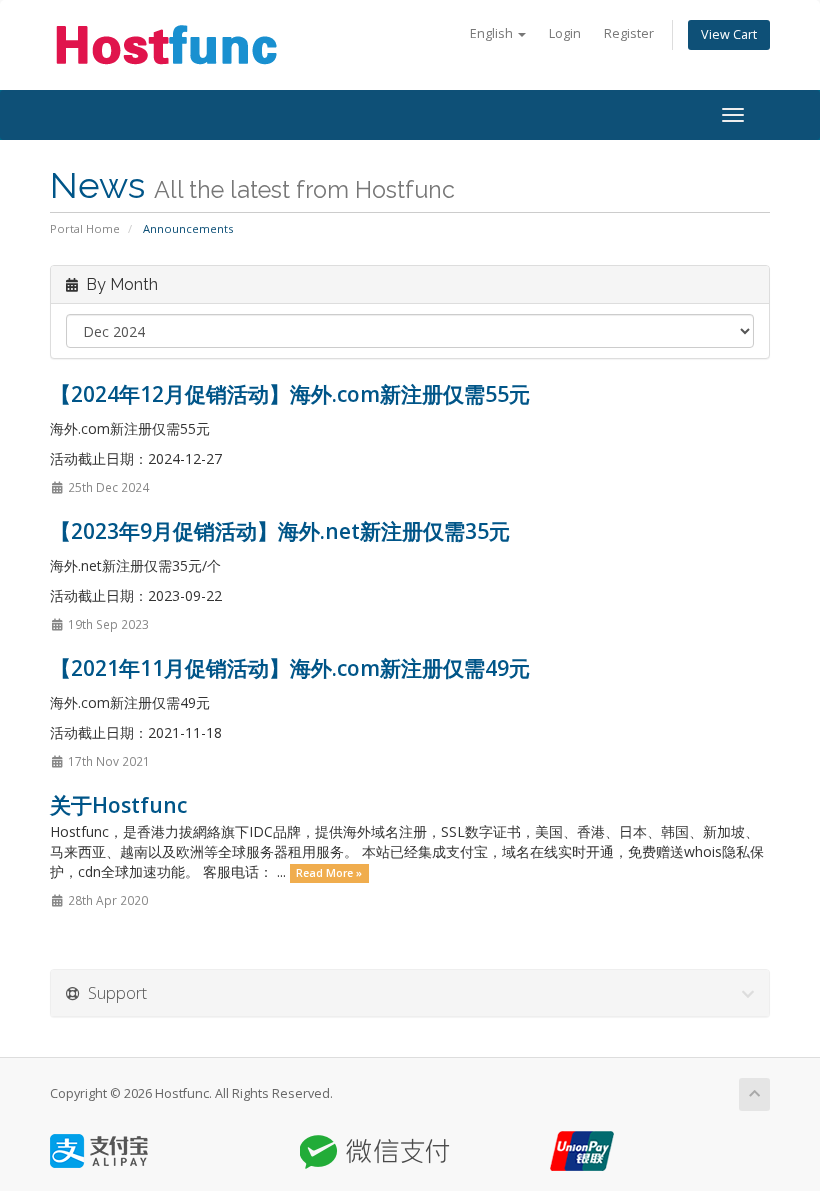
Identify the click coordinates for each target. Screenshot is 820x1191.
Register (629, 33)
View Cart (729, 34)
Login (565, 33)
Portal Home (85, 228)
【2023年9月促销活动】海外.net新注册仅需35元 (280, 531)
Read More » (329, 873)
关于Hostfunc (118, 805)
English (493, 33)
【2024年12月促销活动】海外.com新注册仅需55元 (290, 394)
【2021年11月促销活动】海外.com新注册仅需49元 (290, 668)
